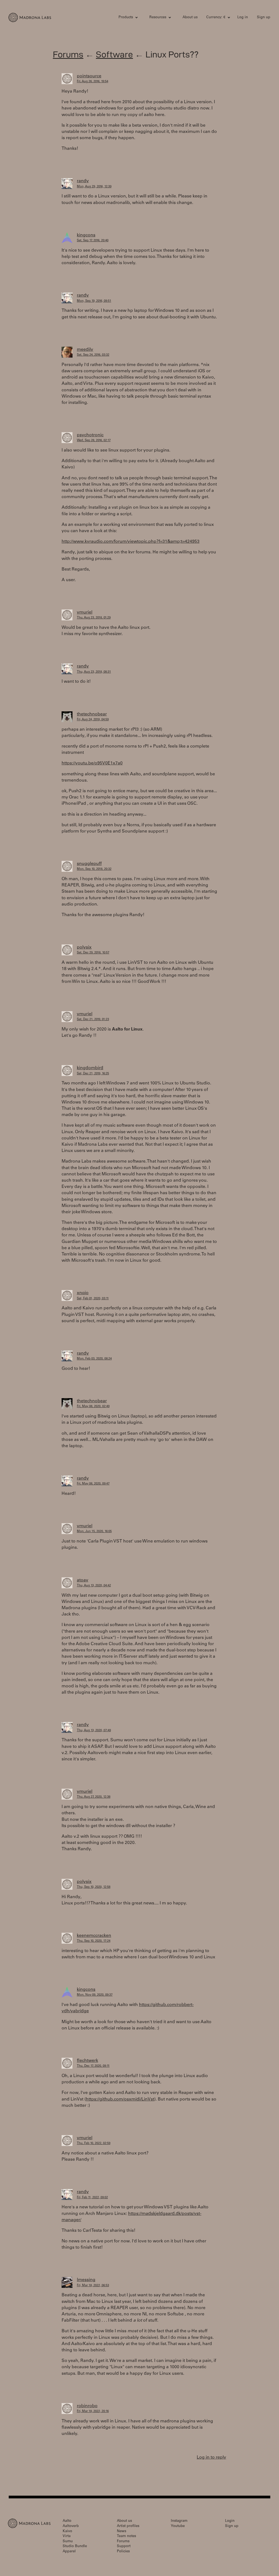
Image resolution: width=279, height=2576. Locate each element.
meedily (85, 350)
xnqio (83, 1293)
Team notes (126, 2536)
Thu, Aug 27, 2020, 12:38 (94, 1797)
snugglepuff (89, 864)
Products (126, 18)
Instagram (179, 2521)
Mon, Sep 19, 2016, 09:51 (94, 301)
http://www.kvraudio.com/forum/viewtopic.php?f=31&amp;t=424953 (131, 542)
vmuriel (85, 612)
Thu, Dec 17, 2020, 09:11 (93, 2066)
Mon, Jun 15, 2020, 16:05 (94, 1531)
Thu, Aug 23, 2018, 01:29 (94, 618)
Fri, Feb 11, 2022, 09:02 (92, 2198)
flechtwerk (87, 2061)
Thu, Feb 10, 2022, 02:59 (94, 2143)
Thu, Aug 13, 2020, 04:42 (94, 1586)
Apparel (69, 2552)
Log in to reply (211, 2458)
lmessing (86, 2280)
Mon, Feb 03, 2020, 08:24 (94, 1359)
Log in (243, 18)
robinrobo (87, 2406)
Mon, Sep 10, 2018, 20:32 (94, 869)
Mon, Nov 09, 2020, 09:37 (95, 1995)
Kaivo (67, 2531)
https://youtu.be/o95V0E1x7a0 (92, 763)
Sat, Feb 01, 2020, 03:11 (93, 1299)
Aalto (67, 2521)
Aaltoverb (71, 2526)
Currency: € (216, 18)
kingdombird (90, 1068)
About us (190, 18)
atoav (83, 1580)
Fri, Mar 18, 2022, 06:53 (93, 2286)
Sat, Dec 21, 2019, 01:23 (93, 1019)
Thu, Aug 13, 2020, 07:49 (94, 1731)
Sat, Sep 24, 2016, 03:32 (93, 355)
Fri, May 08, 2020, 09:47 (93, 1484)
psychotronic (90, 435)
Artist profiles (128, 2526)
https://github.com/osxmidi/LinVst (120, 2099)
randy (83, 181)
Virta (67, 2536)
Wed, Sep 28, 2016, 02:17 (94, 440)
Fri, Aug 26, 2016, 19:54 (93, 82)
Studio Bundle (75, 2546)
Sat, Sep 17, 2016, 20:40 (93, 241)
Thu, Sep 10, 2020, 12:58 (94, 1887)
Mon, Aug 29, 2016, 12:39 (94, 187)
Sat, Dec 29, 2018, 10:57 (93, 953)
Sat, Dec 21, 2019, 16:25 (93, 1074)
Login (230, 2521)
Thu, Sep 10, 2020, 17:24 (94, 1941)
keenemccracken (94, 1936)
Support (124, 2546)
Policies (123, 2552)
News (122, 2531)
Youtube (178, 2526)
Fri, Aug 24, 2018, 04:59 (93, 720)
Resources (158, 18)
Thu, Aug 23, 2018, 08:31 (94, 672)
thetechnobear (92, 714)
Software (114, 54)
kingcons (86, 235)
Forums (68, 54)
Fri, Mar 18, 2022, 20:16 (93, 2411)
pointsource (89, 76)
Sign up (264, 18)
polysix (84, 947)
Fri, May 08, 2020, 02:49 (93, 1406)
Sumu (68, 2542)
